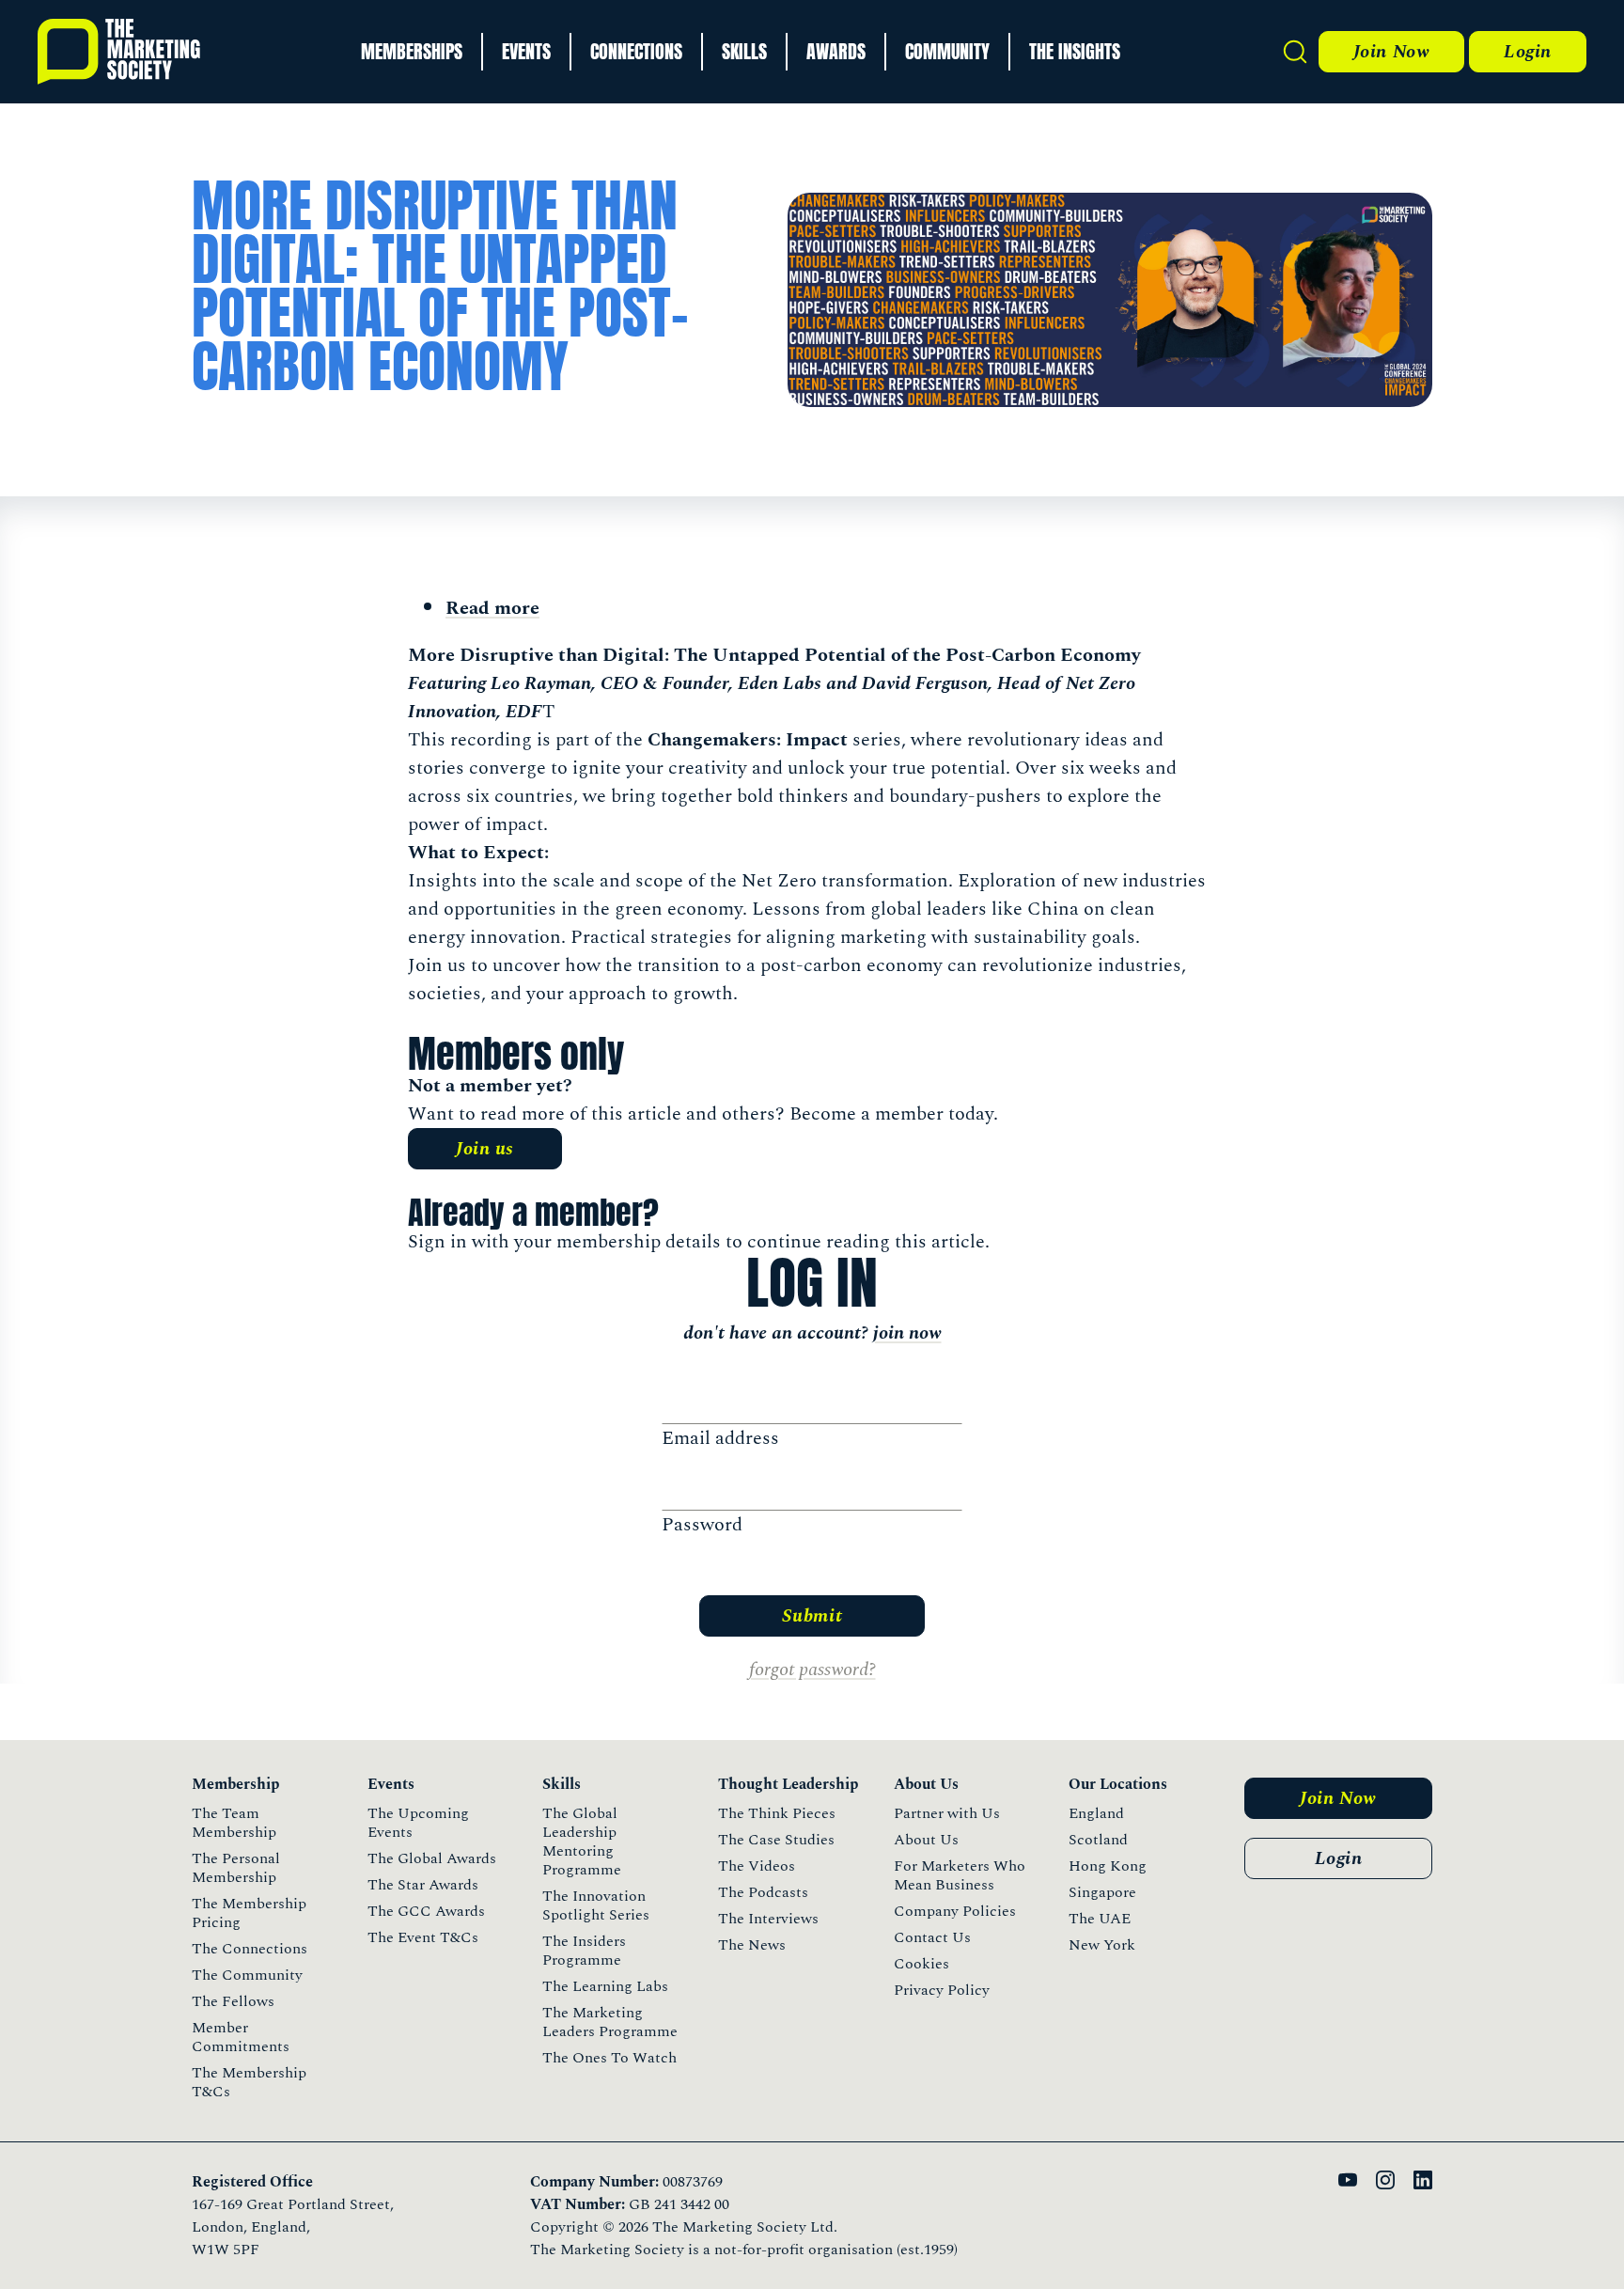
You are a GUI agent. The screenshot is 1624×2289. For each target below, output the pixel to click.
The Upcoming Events (418, 1823)
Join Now (1391, 52)
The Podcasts (763, 1892)
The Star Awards (423, 1885)
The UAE (1100, 1919)
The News (752, 1945)
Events (526, 51)
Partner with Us (947, 1813)
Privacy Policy (942, 1990)
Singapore (1102, 1892)
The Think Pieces (777, 1813)
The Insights (1075, 51)
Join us (485, 1149)
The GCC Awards (426, 1911)
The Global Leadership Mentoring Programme (582, 1842)
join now (907, 1333)
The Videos (757, 1866)
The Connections (250, 1949)
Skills (744, 51)
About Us (926, 1840)
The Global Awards (432, 1858)
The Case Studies (776, 1840)
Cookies (921, 1964)
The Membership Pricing (249, 1913)
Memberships (412, 51)
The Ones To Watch (609, 2058)
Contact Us (932, 1937)
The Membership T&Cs (249, 2082)
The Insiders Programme (584, 1951)
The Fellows (233, 2001)
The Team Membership (234, 1823)
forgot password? (812, 1670)
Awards (836, 51)
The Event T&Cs (423, 1937)
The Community (247, 1975)
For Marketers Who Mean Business (960, 1875)
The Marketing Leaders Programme (610, 2022)
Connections (636, 51)
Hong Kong (1108, 1866)
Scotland (1098, 1840)
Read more (492, 608)
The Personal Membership (236, 1868)
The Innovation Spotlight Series (596, 1905)
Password (702, 1525)
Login (1528, 52)
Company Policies (955, 1911)
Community (947, 51)
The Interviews (768, 1919)
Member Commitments (241, 2037)
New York (1102, 1945)
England (1096, 1813)
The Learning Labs (605, 1986)
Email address (720, 1438)
